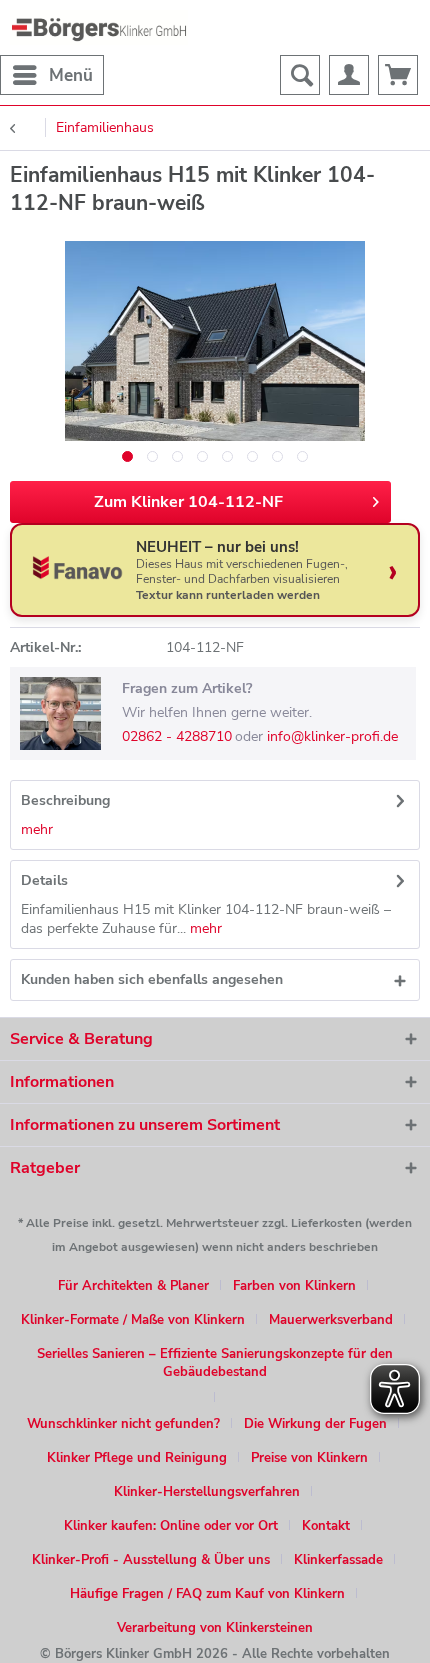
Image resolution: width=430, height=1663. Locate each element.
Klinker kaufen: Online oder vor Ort (171, 1526)
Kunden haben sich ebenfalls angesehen (152, 979)
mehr (37, 829)
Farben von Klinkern (294, 1286)
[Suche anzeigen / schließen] (300, 75)
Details (44, 880)
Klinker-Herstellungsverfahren (207, 1492)
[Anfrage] (398, 75)
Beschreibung (65, 800)
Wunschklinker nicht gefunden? (123, 1424)
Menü (71, 75)
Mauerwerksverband (331, 1320)
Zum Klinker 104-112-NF (188, 502)
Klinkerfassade (338, 1560)
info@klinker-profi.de (332, 736)
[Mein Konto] (349, 75)
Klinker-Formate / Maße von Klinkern (133, 1320)
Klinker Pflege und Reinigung (137, 1458)
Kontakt (326, 1526)
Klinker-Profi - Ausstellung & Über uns (151, 1560)
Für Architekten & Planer (133, 1286)
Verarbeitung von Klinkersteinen (215, 1628)
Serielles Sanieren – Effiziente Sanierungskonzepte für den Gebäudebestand (215, 1363)
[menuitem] (52, 75)
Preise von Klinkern (309, 1458)
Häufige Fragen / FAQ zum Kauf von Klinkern (207, 1594)
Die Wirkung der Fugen (315, 1424)
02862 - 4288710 (177, 736)
